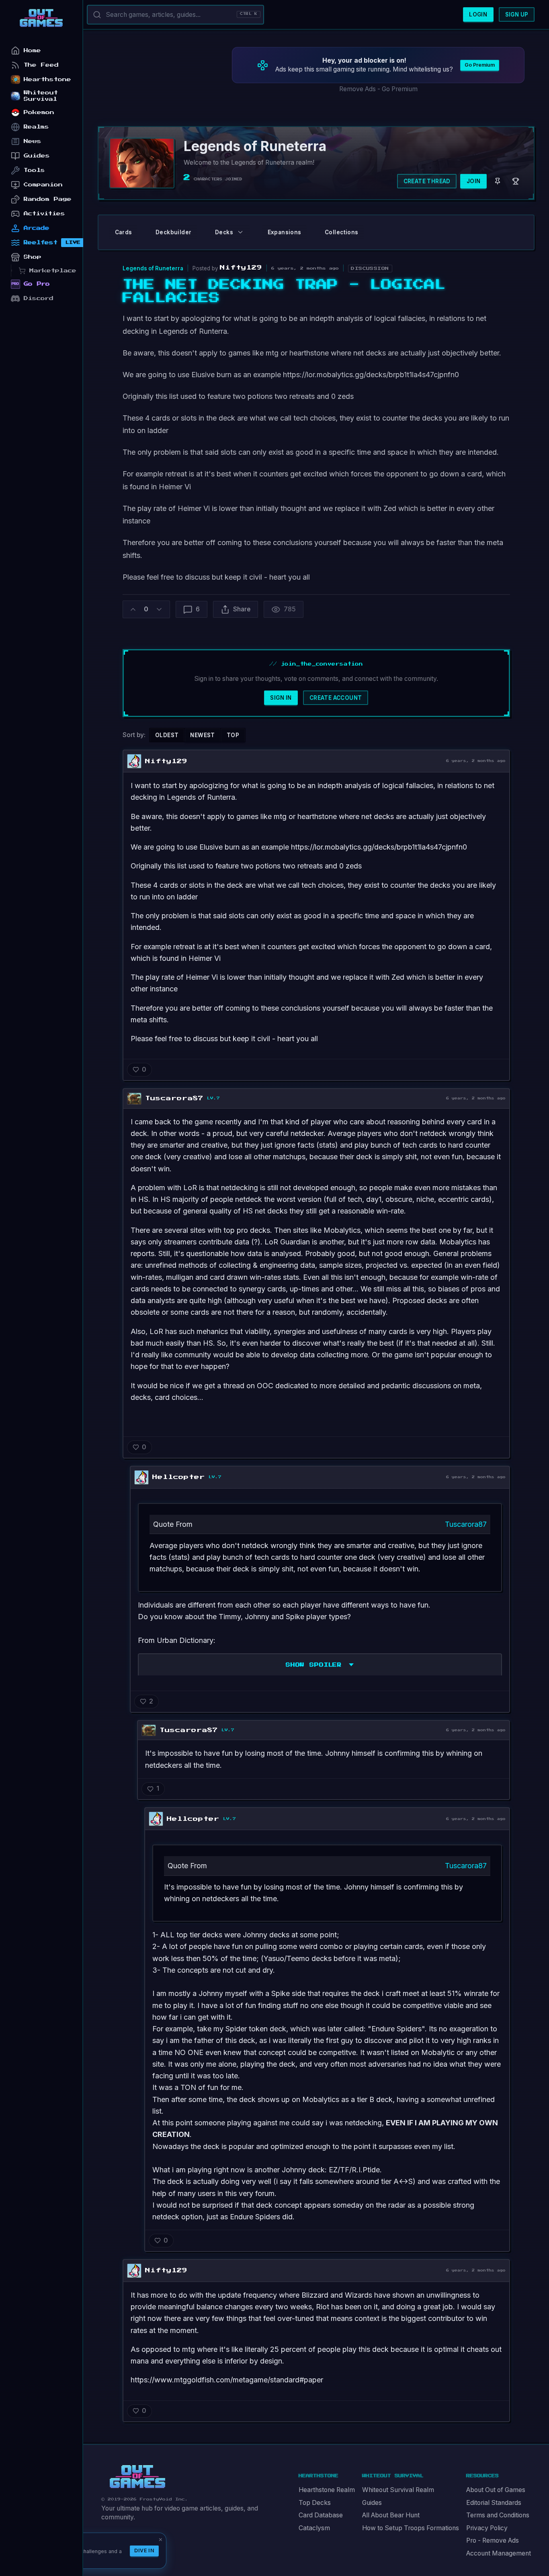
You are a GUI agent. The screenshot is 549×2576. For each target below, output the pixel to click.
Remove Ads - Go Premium (378, 89)
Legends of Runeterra (153, 268)
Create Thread (427, 181)
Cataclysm (314, 2528)
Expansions (285, 232)
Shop (33, 257)
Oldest (167, 735)
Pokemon (39, 112)
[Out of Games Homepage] (137, 2477)
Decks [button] (224, 232)
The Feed (41, 65)
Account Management (499, 2553)
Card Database (321, 2515)
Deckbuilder (173, 232)
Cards (124, 232)
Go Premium (480, 65)
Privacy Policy (487, 2528)
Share (242, 609)
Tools (34, 170)
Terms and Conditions (498, 2515)
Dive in (144, 2550)
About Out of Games (496, 2490)
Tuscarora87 (466, 1524)
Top (233, 735)
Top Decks (315, 2503)
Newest (202, 735)
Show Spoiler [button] (314, 1665)
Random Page (48, 199)
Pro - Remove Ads (493, 2540)
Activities (44, 213)
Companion (43, 185)
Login (478, 14)
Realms (36, 127)
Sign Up (517, 14)
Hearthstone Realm (327, 2490)
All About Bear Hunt (391, 2515)
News (33, 141)
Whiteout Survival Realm (398, 2490)
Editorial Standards (494, 2503)
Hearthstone (47, 79)
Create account (336, 698)
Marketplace (53, 271)
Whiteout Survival (41, 96)
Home (32, 50)
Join (474, 181)
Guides (372, 2503)
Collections (341, 232)
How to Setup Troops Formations (411, 2528)
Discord (39, 298)
